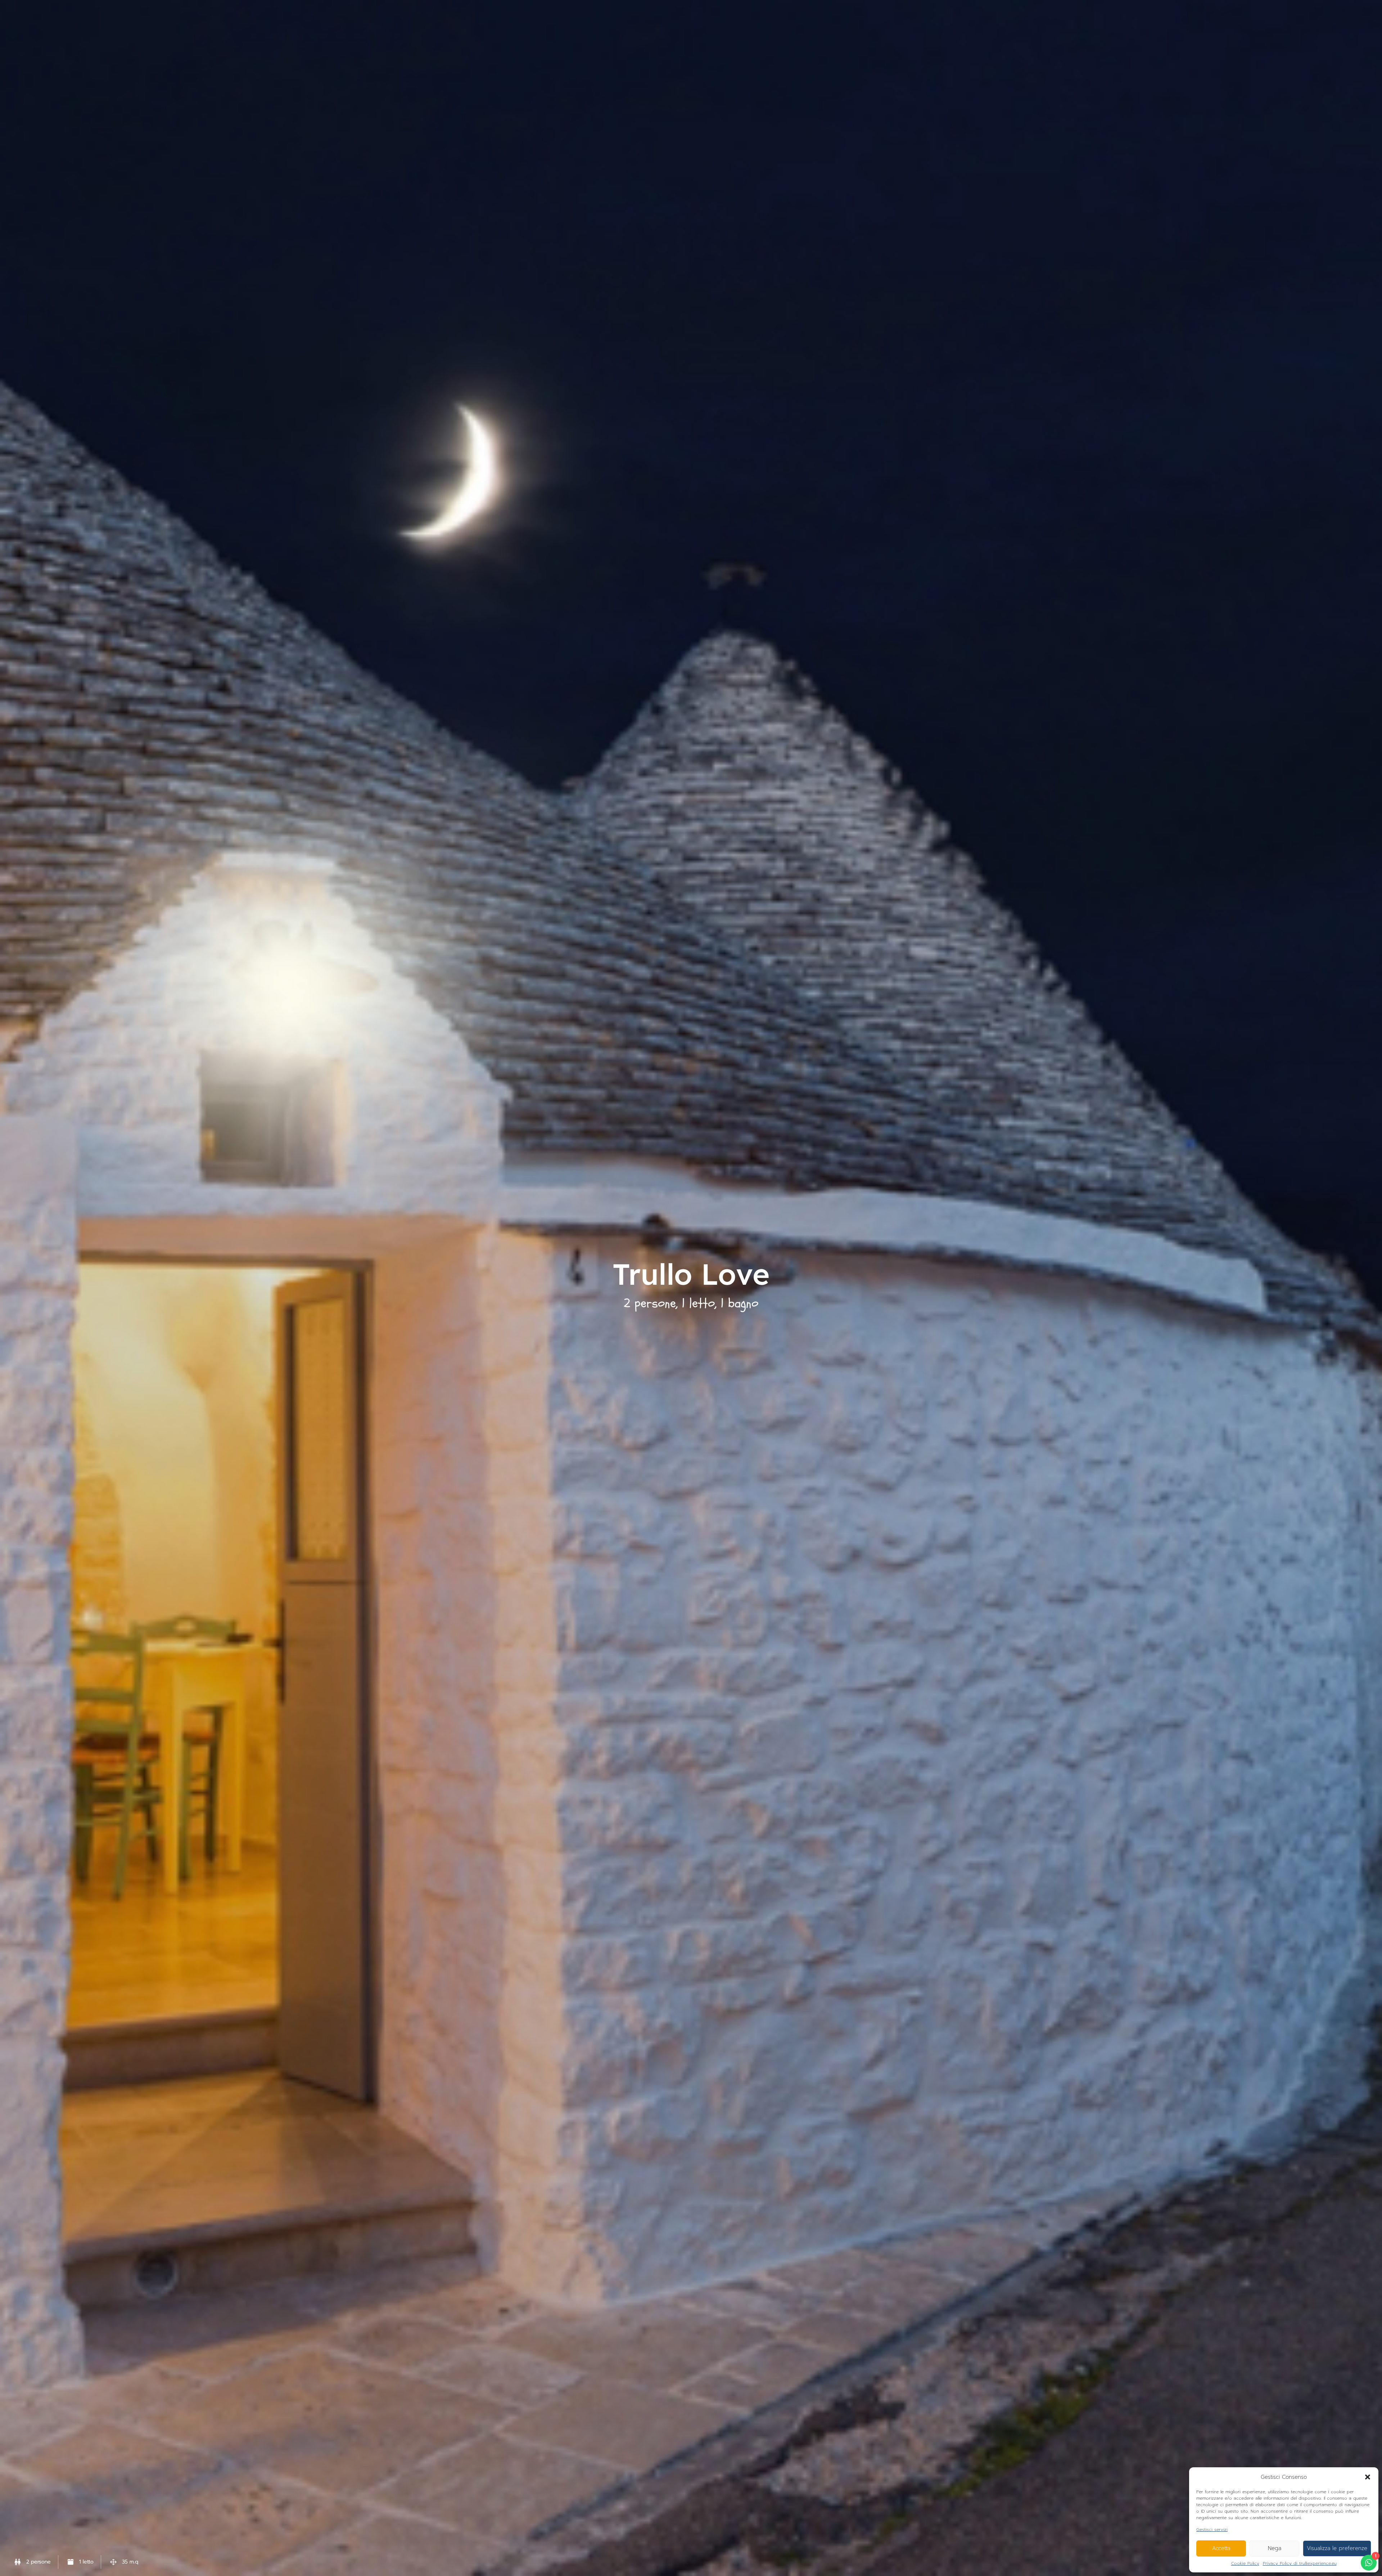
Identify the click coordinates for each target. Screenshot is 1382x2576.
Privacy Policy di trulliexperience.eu (1300, 2563)
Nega (1275, 2548)
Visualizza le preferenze (1337, 2548)
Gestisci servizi (1212, 2530)
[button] (1368, 2477)
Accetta (1221, 2548)
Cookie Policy (1245, 2563)
